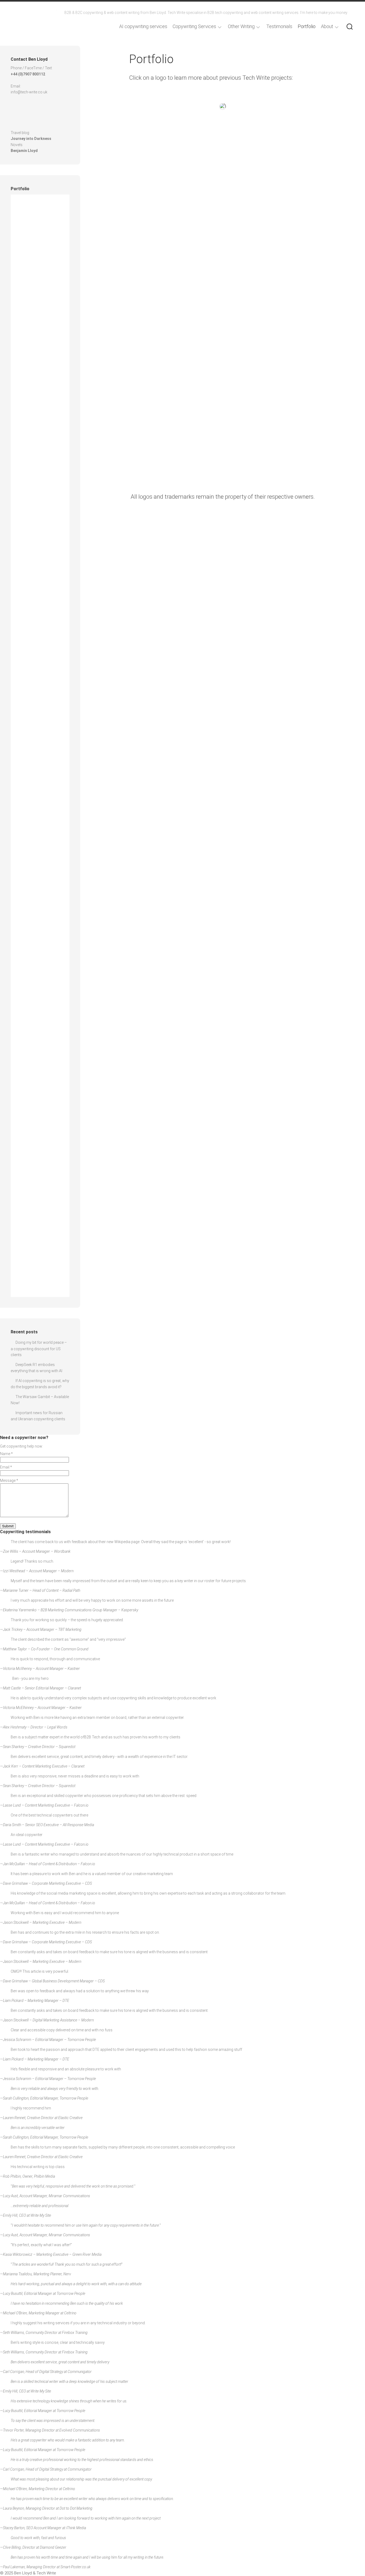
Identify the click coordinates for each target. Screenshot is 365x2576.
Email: (6, 1467)
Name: (6, 1454)
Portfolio (307, 26)
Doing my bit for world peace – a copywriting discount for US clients (39, 1349)
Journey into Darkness (31, 139)
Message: (9, 1480)
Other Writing (241, 26)
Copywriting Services (194, 26)
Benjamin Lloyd (24, 151)
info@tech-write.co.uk (29, 92)
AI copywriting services (143, 26)
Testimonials (279, 26)
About (327, 26)
